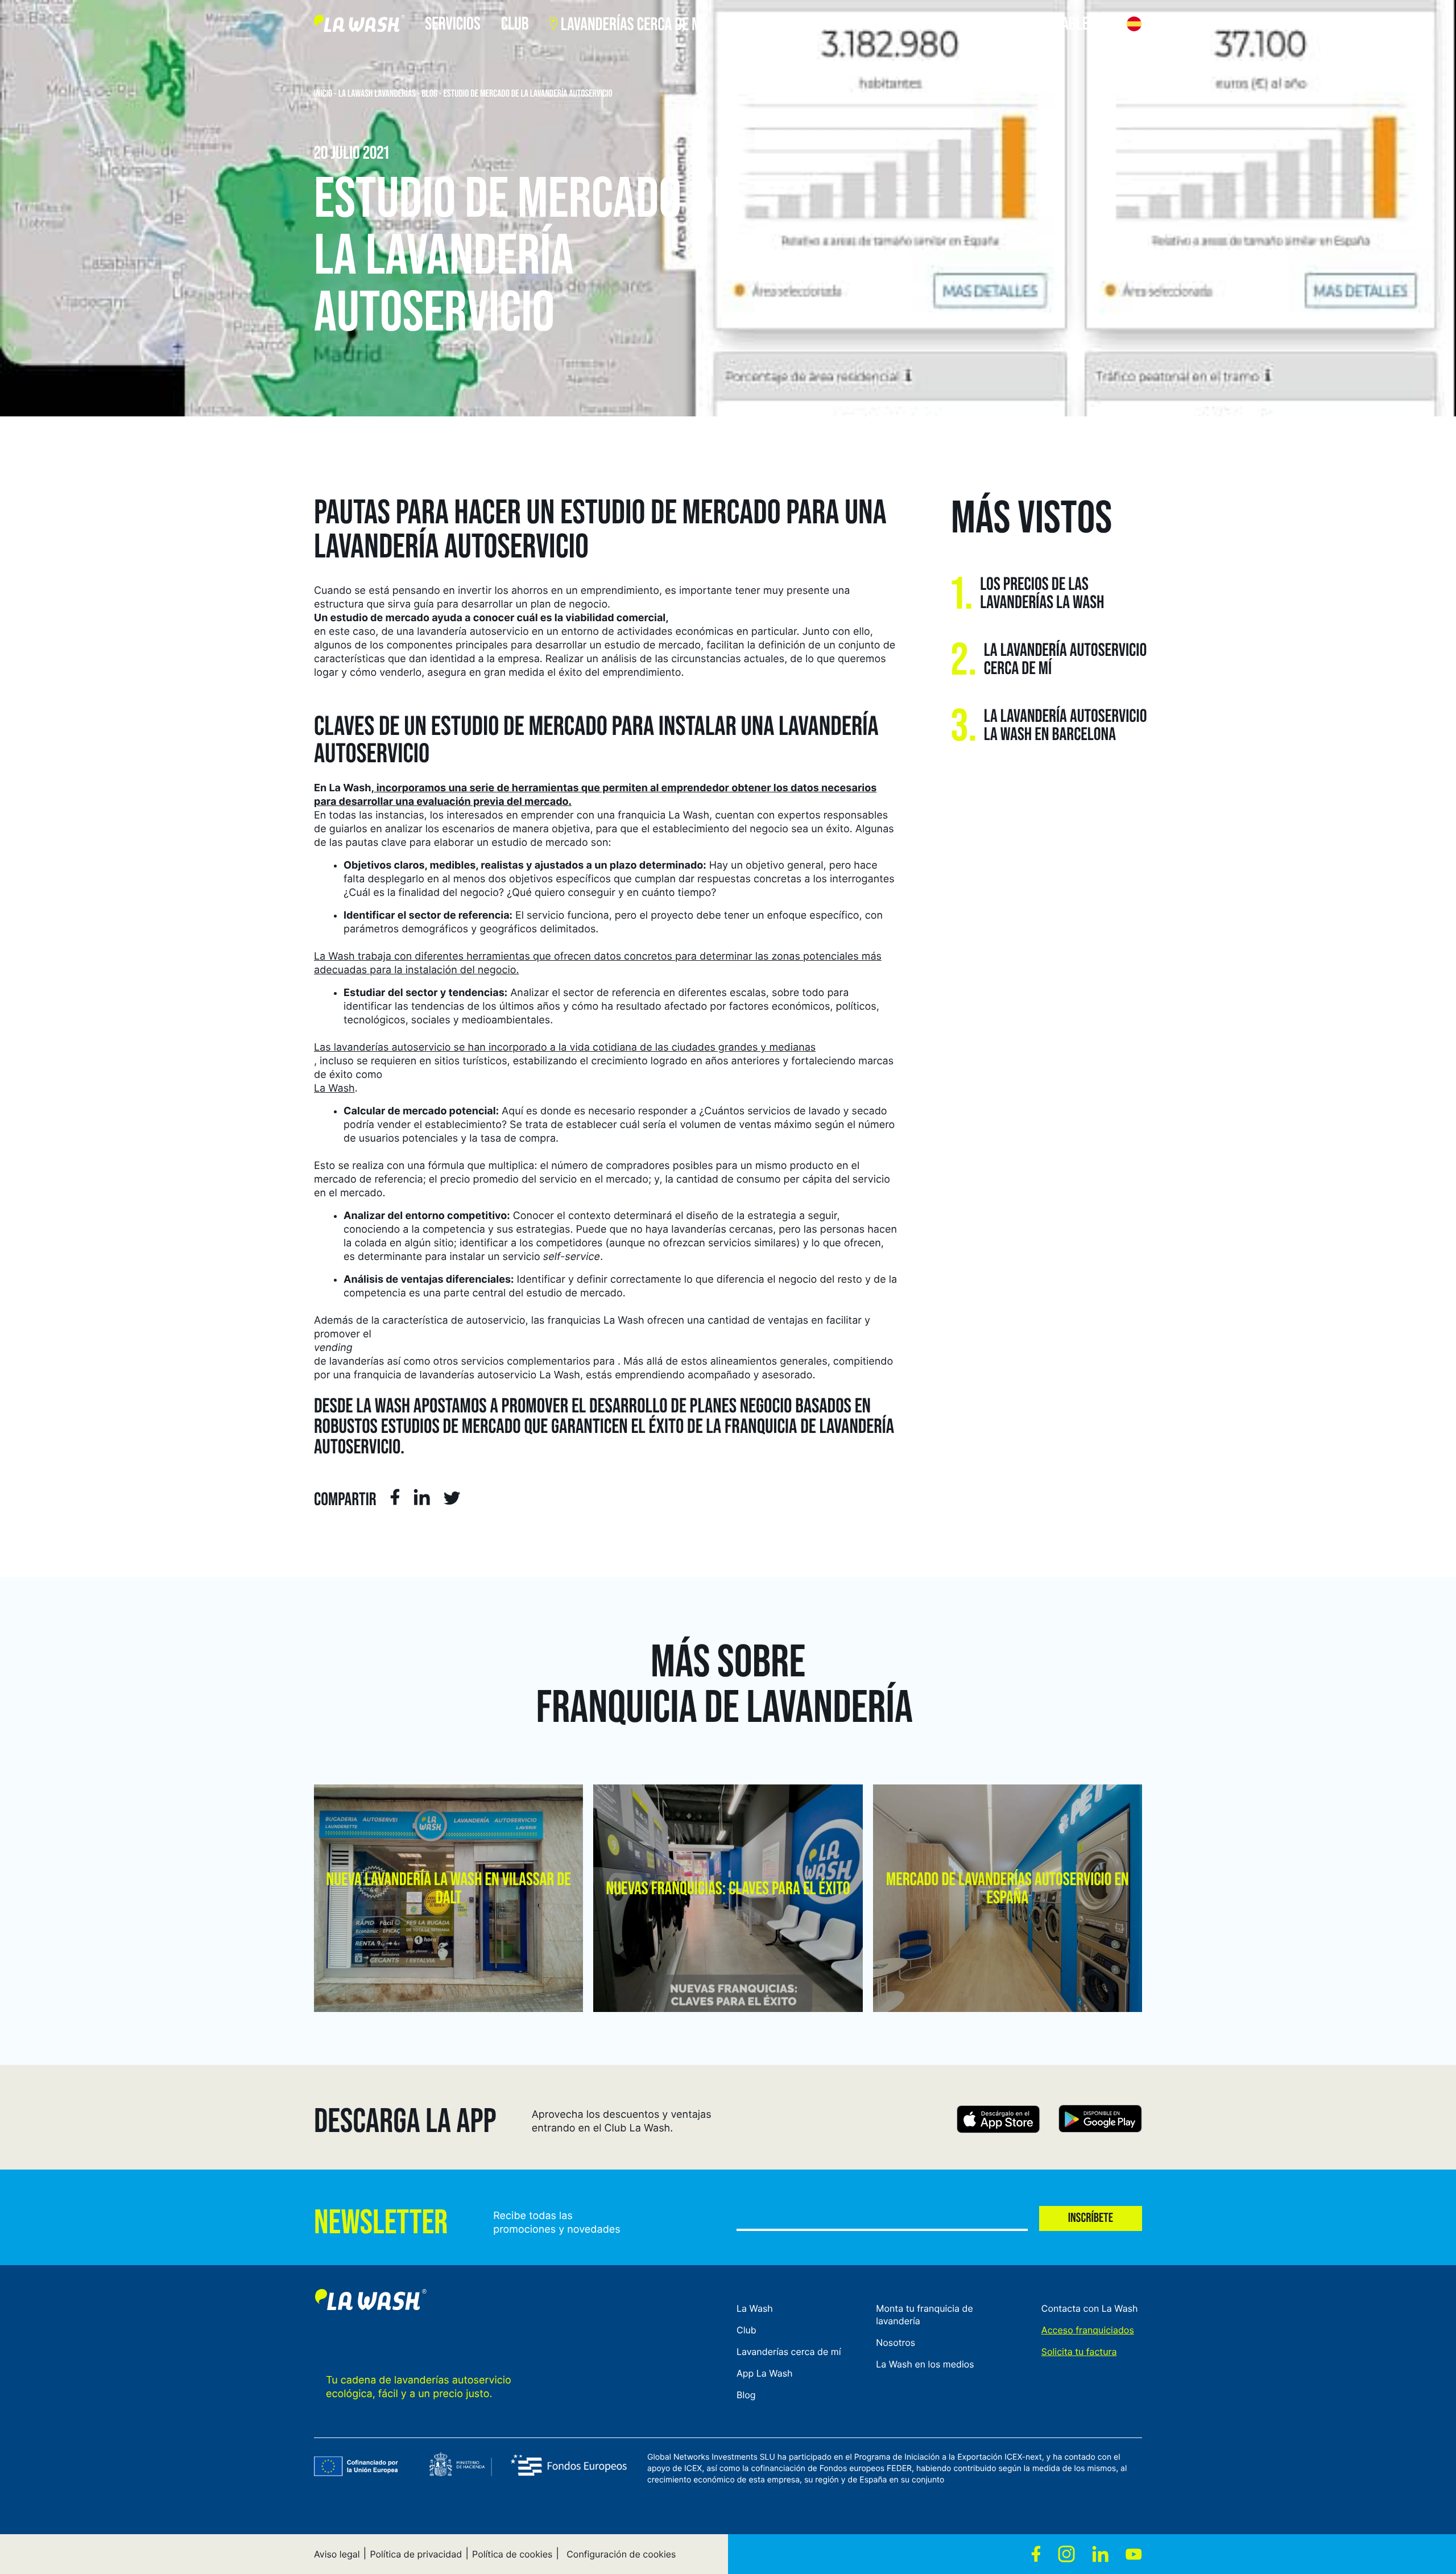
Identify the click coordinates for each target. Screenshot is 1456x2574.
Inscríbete (1091, 2218)
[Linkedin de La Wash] (1100, 2554)
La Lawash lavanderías (377, 94)
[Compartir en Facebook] (395, 1499)
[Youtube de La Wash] (1134, 2554)
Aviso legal (337, 2554)
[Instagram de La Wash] (1066, 2554)
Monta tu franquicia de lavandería (925, 2315)
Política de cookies (512, 2554)
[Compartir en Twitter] (452, 1500)
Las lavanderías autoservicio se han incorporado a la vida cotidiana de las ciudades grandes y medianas (565, 1048)
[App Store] (998, 2121)
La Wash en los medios (925, 2364)
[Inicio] (359, 26)
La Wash (334, 1088)
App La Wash (765, 2373)
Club (746, 2330)
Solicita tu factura (1079, 2352)
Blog (429, 94)
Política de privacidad (416, 2554)
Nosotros (895, 2342)
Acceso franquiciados (1088, 2330)
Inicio (323, 94)
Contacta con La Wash (1090, 2308)
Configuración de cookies (621, 2554)
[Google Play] (1100, 2121)
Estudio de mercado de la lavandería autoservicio (528, 94)
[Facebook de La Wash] (1036, 2554)
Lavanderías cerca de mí (789, 2352)
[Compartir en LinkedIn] (422, 1499)
